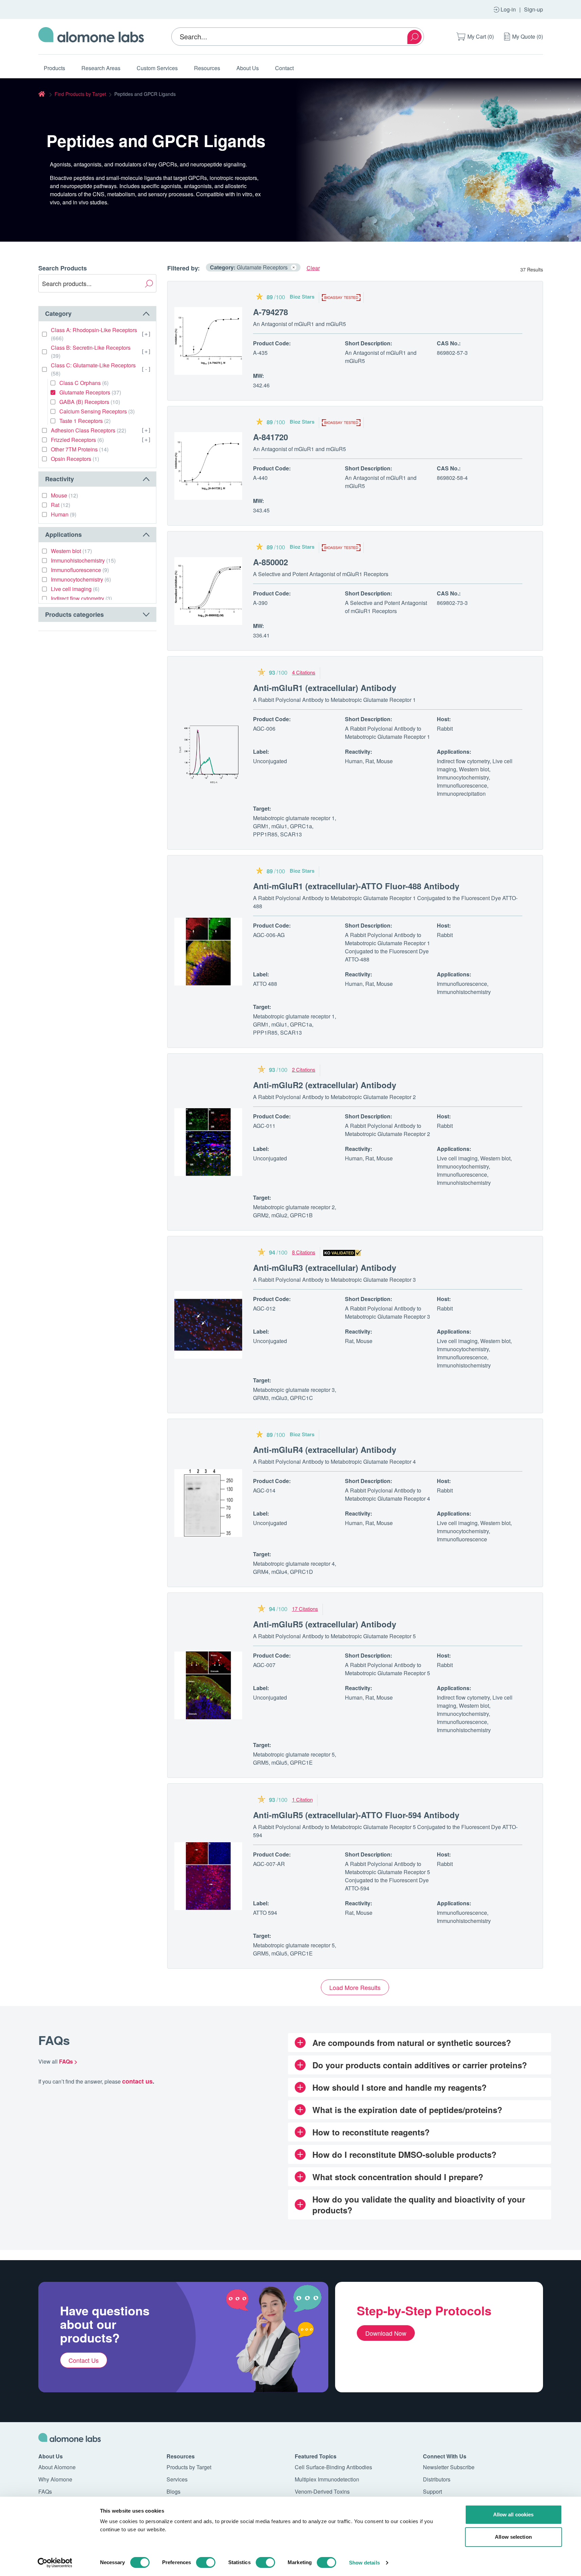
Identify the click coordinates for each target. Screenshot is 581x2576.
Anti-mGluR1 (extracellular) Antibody (325, 688)
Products (54, 68)
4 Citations (304, 672)
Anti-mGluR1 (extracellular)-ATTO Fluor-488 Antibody (356, 886)
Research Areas (101, 68)
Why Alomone (55, 2479)
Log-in (508, 9)
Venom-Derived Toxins (322, 2491)
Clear (313, 268)
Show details (364, 2563)
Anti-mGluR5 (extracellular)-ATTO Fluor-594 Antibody (356, 1815)
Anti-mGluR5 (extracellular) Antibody (325, 1624)
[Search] (414, 37)
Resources (207, 68)
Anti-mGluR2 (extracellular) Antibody (325, 1085)
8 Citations (304, 1252)
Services (177, 2479)
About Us (248, 68)
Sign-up (534, 9)
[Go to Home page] (91, 37)
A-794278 (270, 312)
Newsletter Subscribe (449, 2467)
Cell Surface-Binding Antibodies (333, 2467)
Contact (284, 68)
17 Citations (305, 1609)
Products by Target (189, 2467)
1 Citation (302, 1799)
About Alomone (57, 2467)
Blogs (173, 2491)
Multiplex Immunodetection (327, 2479)
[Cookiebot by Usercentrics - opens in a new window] (55, 2563)
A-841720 (270, 437)
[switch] (206, 2562)
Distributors (437, 2479)
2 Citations (304, 1069)
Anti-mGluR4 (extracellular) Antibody (325, 1449)
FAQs (45, 2491)
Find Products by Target (80, 94)
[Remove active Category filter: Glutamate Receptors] (294, 267)
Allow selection (513, 2537)
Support (432, 2491)
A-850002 (270, 562)
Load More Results (355, 1987)
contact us (137, 2081)
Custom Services (157, 68)
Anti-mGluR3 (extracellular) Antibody (325, 1267)
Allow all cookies (514, 2514)
